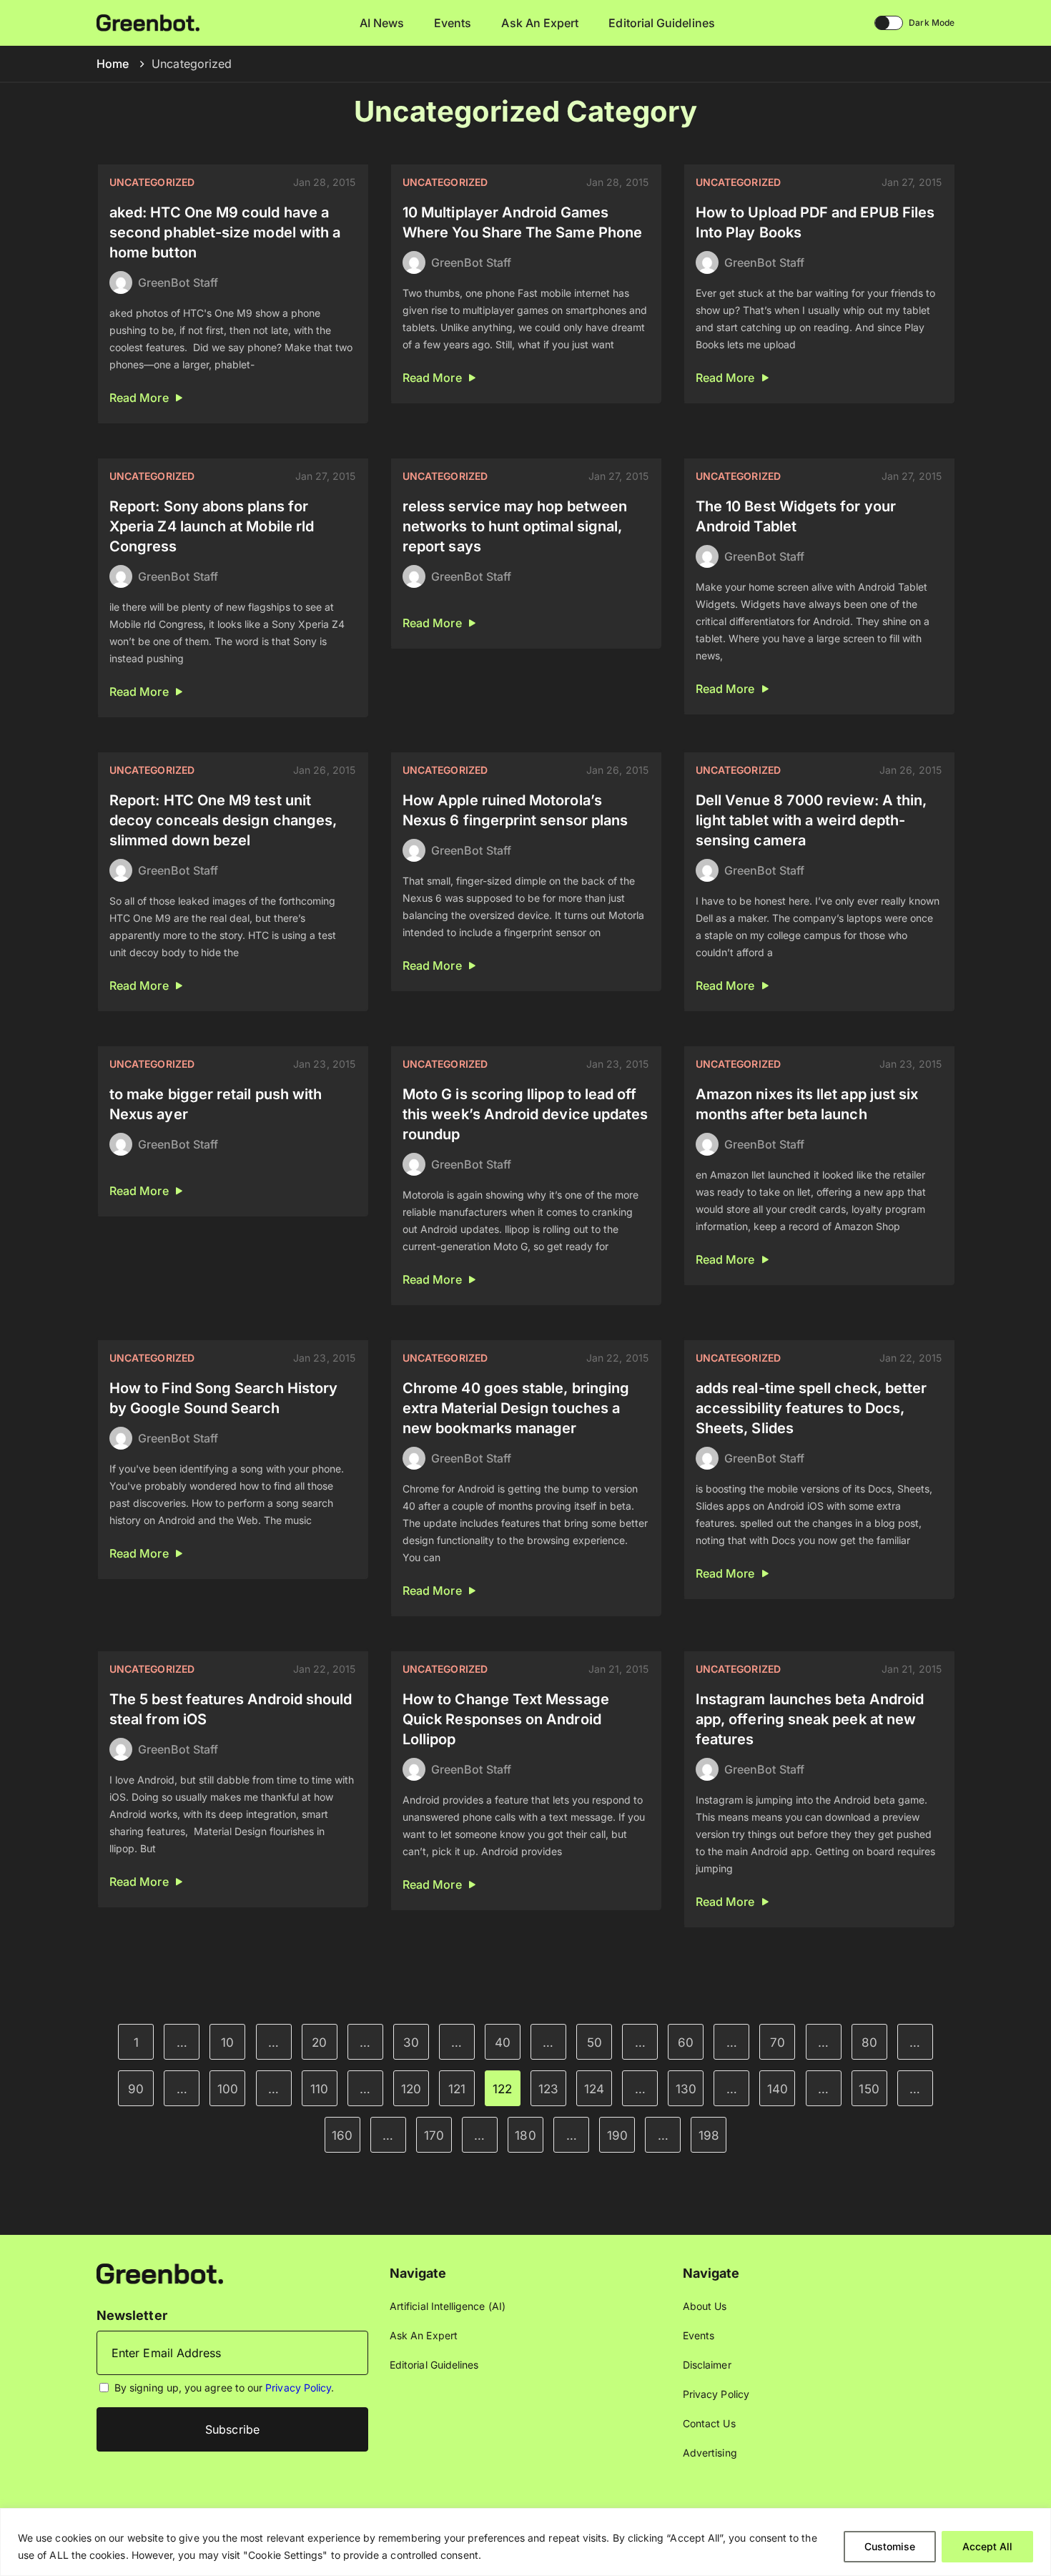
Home (113, 64)
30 (411, 2042)
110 (319, 2089)
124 (594, 2089)
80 (869, 2042)
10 (227, 2042)
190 (617, 2135)
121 (457, 2089)
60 (686, 2042)
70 (778, 2042)
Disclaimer (707, 2365)
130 (686, 2089)
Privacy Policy (298, 2388)
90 (136, 2089)
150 (869, 2089)
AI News (382, 23)
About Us (705, 2306)
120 (411, 2089)
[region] (525, 2542)
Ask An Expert (540, 23)
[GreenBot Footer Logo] (160, 2272)
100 (228, 2089)
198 (709, 2135)
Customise (890, 2546)
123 (548, 2089)
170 (434, 2135)
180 (525, 2135)
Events (453, 23)
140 (778, 2089)
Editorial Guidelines (661, 23)
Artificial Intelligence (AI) (448, 2306)
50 (594, 2042)
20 (319, 2042)
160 (342, 2135)
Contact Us (709, 2423)
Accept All (987, 2546)
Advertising (710, 2453)
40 (503, 2042)
